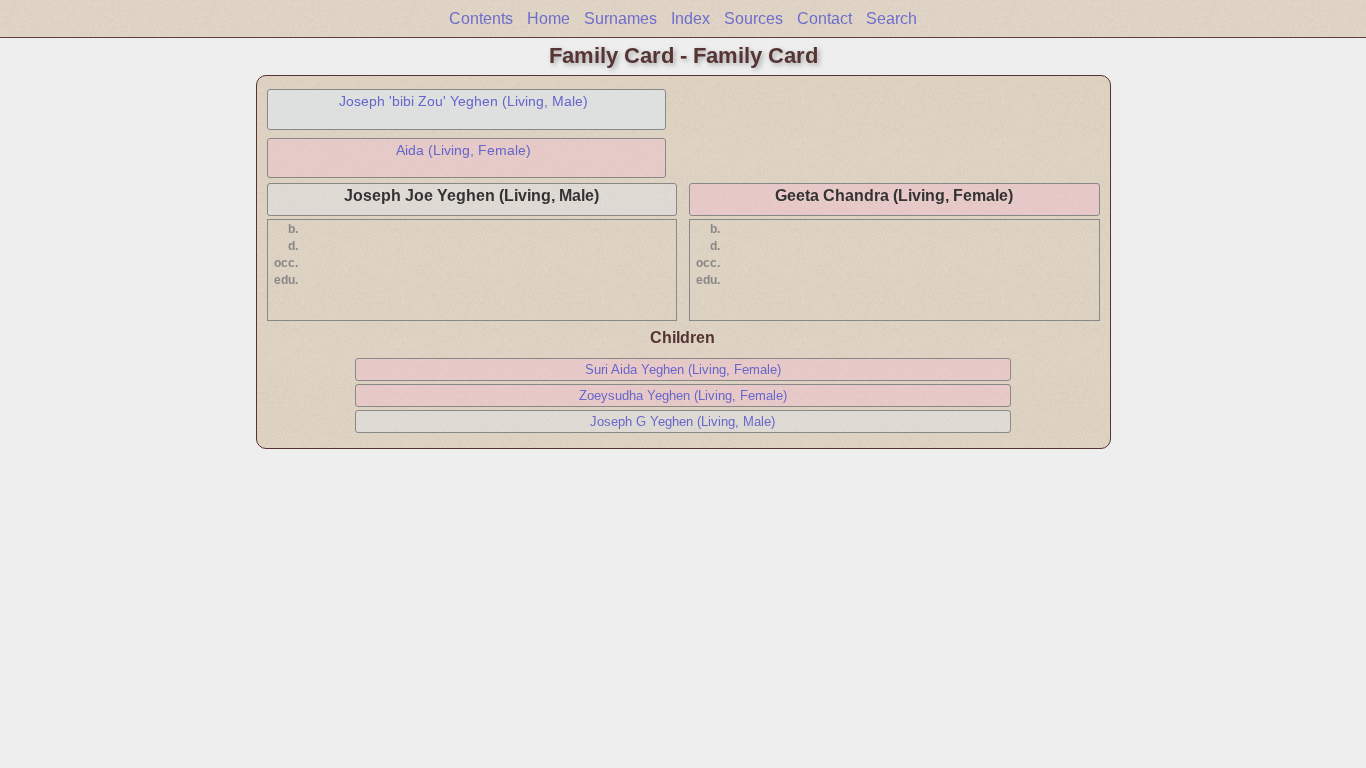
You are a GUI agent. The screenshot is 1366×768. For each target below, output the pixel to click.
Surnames (620, 18)
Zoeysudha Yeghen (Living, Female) (683, 395)
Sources (753, 18)
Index (690, 18)
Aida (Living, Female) (463, 150)
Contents (481, 18)
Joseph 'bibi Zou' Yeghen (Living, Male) (463, 101)
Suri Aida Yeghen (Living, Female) (683, 369)
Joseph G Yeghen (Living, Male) (682, 421)
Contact (824, 18)
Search (891, 18)
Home (548, 18)
